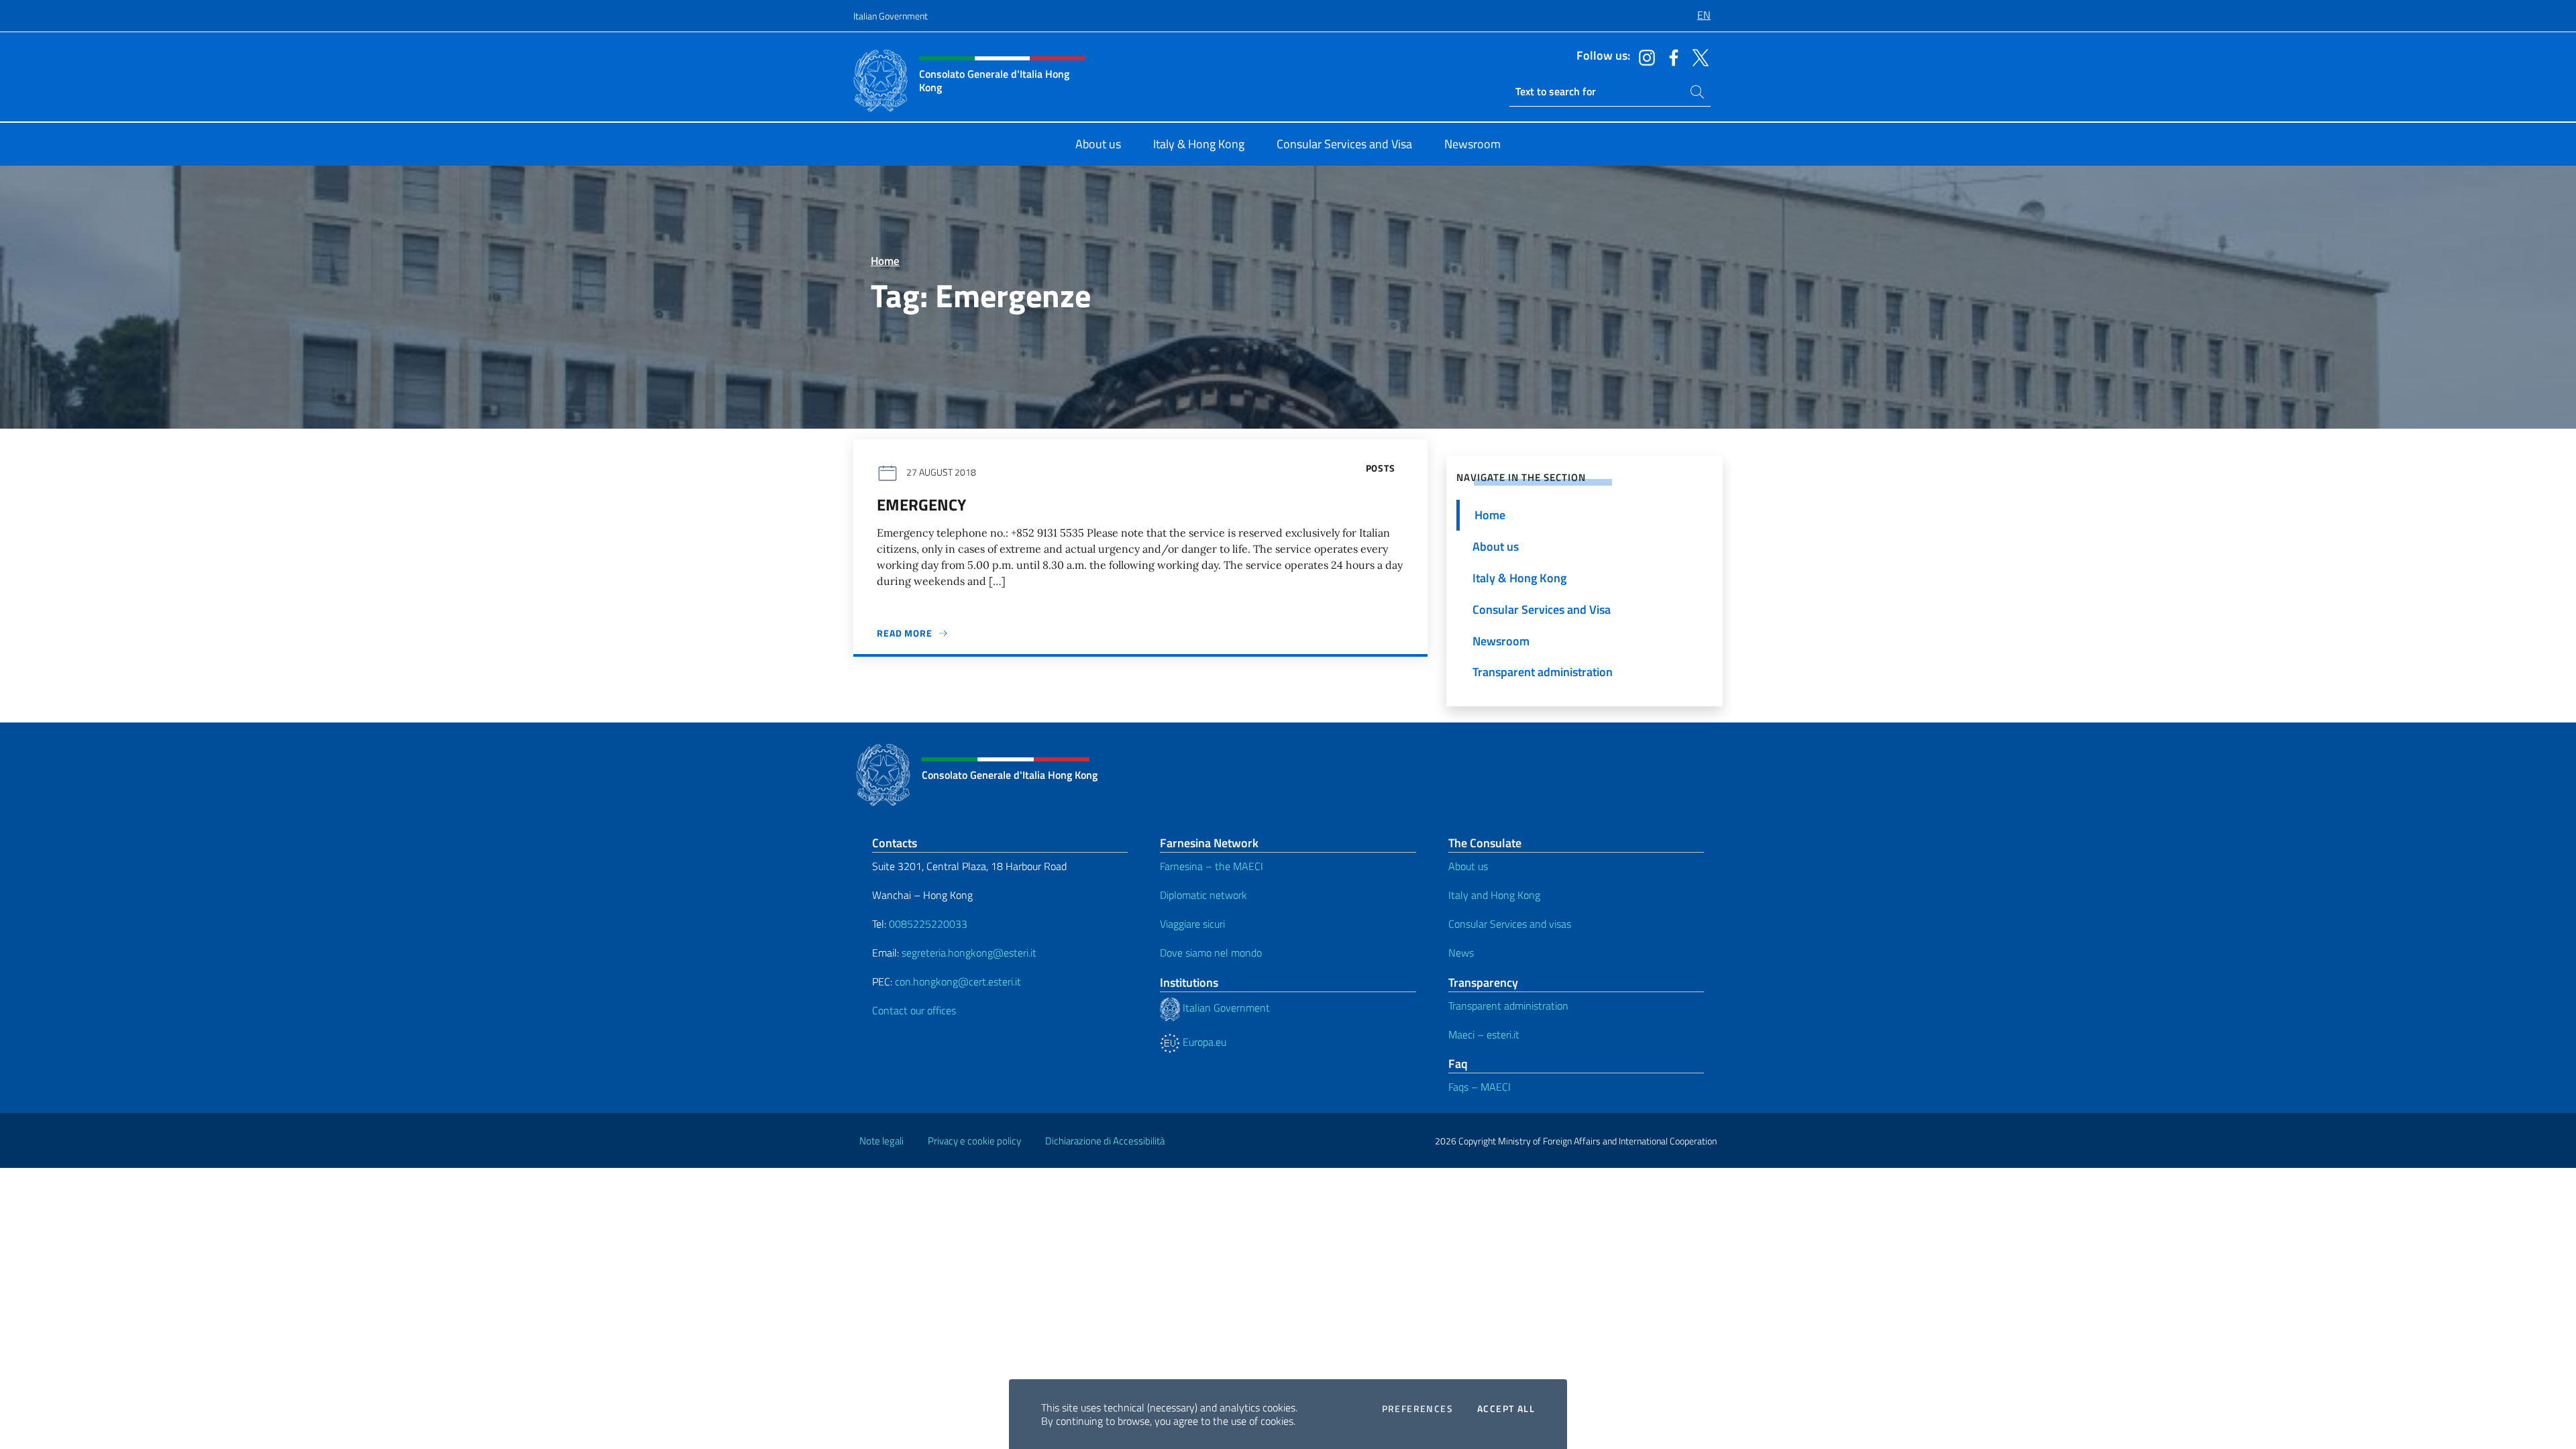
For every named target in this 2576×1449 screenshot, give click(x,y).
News (1461, 953)
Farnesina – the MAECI (1212, 866)
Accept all (1506, 1409)
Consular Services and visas (1510, 924)
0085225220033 (928, 924)
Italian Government (891, 16)
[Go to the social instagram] (1644, 56)
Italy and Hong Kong (1494, 895)
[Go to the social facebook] (1670, 56)
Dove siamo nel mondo (1211, 953)
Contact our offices (914, 1010)
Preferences (1417, 1409)
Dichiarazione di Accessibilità (1105, 1141)
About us (1468, 866)
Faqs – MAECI (1480, 1087)
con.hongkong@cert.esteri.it (958, 981)
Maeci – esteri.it (1484, 1034)
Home (885, 261)
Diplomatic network (1203, 895)
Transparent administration (1508, 1006)
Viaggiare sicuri (1192, 924)
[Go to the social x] (1697, 56)
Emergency (921, 504)
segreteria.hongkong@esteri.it (969, 953)
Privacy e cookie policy (974, 1141)
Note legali (881, 1141)
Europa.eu (1203, 1042)
